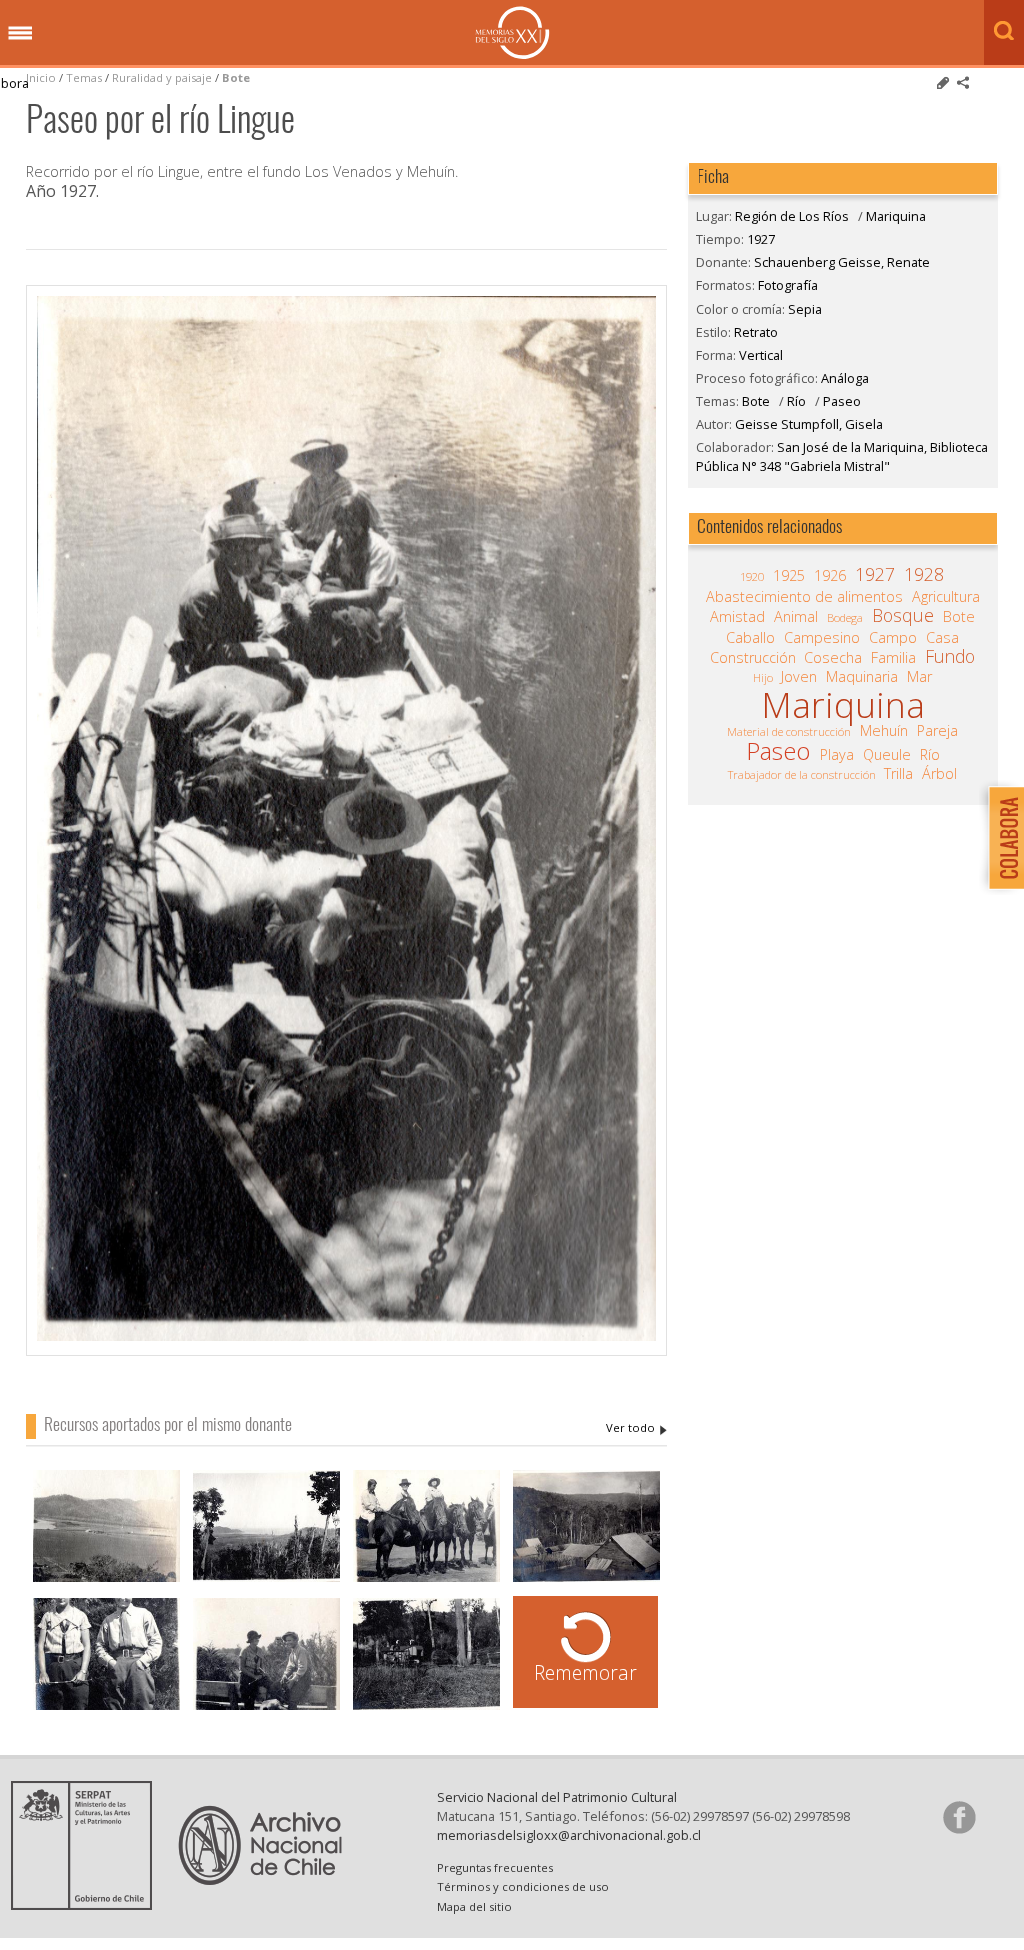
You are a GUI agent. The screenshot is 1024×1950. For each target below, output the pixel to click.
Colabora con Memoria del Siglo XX (1001, 837)
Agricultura (946, 597)
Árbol (939, 774)
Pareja (937, 731)
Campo (893, 638)
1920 (752, 576)
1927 (761, 239)
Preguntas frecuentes (495, 1867)
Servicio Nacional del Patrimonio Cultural (557, 1797)
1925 (789, 576)
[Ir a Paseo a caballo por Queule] (426, 1528)
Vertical (761, 355)
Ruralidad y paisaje (162, 77)
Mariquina (896, 216)
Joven (799, 677)
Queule (887, 755)
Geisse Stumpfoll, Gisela (809, 424)
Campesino (822, 638)
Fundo (950, 656)
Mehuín (884, 731)
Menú (20, 34)
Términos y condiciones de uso (523, 1886)
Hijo (763, 677)
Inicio (41, 77)
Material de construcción (789, 731)
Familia (893, 658)
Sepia (805, 309)
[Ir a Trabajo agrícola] (426, 1656)
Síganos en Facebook (959, 1817)
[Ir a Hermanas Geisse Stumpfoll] (106, 1656)
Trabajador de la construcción (802, 774)
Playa (837, 755)
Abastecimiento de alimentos (804, 597)
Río (796, 401)
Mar (919, 677)
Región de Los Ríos (792, 216)
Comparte (963, 83)
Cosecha (833, 658)
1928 (924, 574)
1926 (830, 576)
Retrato (756, 332)
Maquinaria (862, 677)
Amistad (737, 617)
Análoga (845, 378)
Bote (236, 77)
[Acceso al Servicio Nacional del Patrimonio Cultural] (88, 1904)
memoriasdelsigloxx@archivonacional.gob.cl (569, 1835)
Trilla (898, 774)
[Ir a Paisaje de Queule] (266, 1528)
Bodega (845, 617)
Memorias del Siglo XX (512, 32)
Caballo (750, 638)
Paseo (842, 401)
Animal (796, 617)
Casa (942, 638)
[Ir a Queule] (106, 1528)
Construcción (753, 658)
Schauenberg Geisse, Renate (636, 1428)
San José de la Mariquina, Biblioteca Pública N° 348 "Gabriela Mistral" (842, 456)
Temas (84, 77)
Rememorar (585, 1672)
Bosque (903, 615)
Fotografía (788, 285)
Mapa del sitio (474, 1906)
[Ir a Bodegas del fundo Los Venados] (586, 1528)
